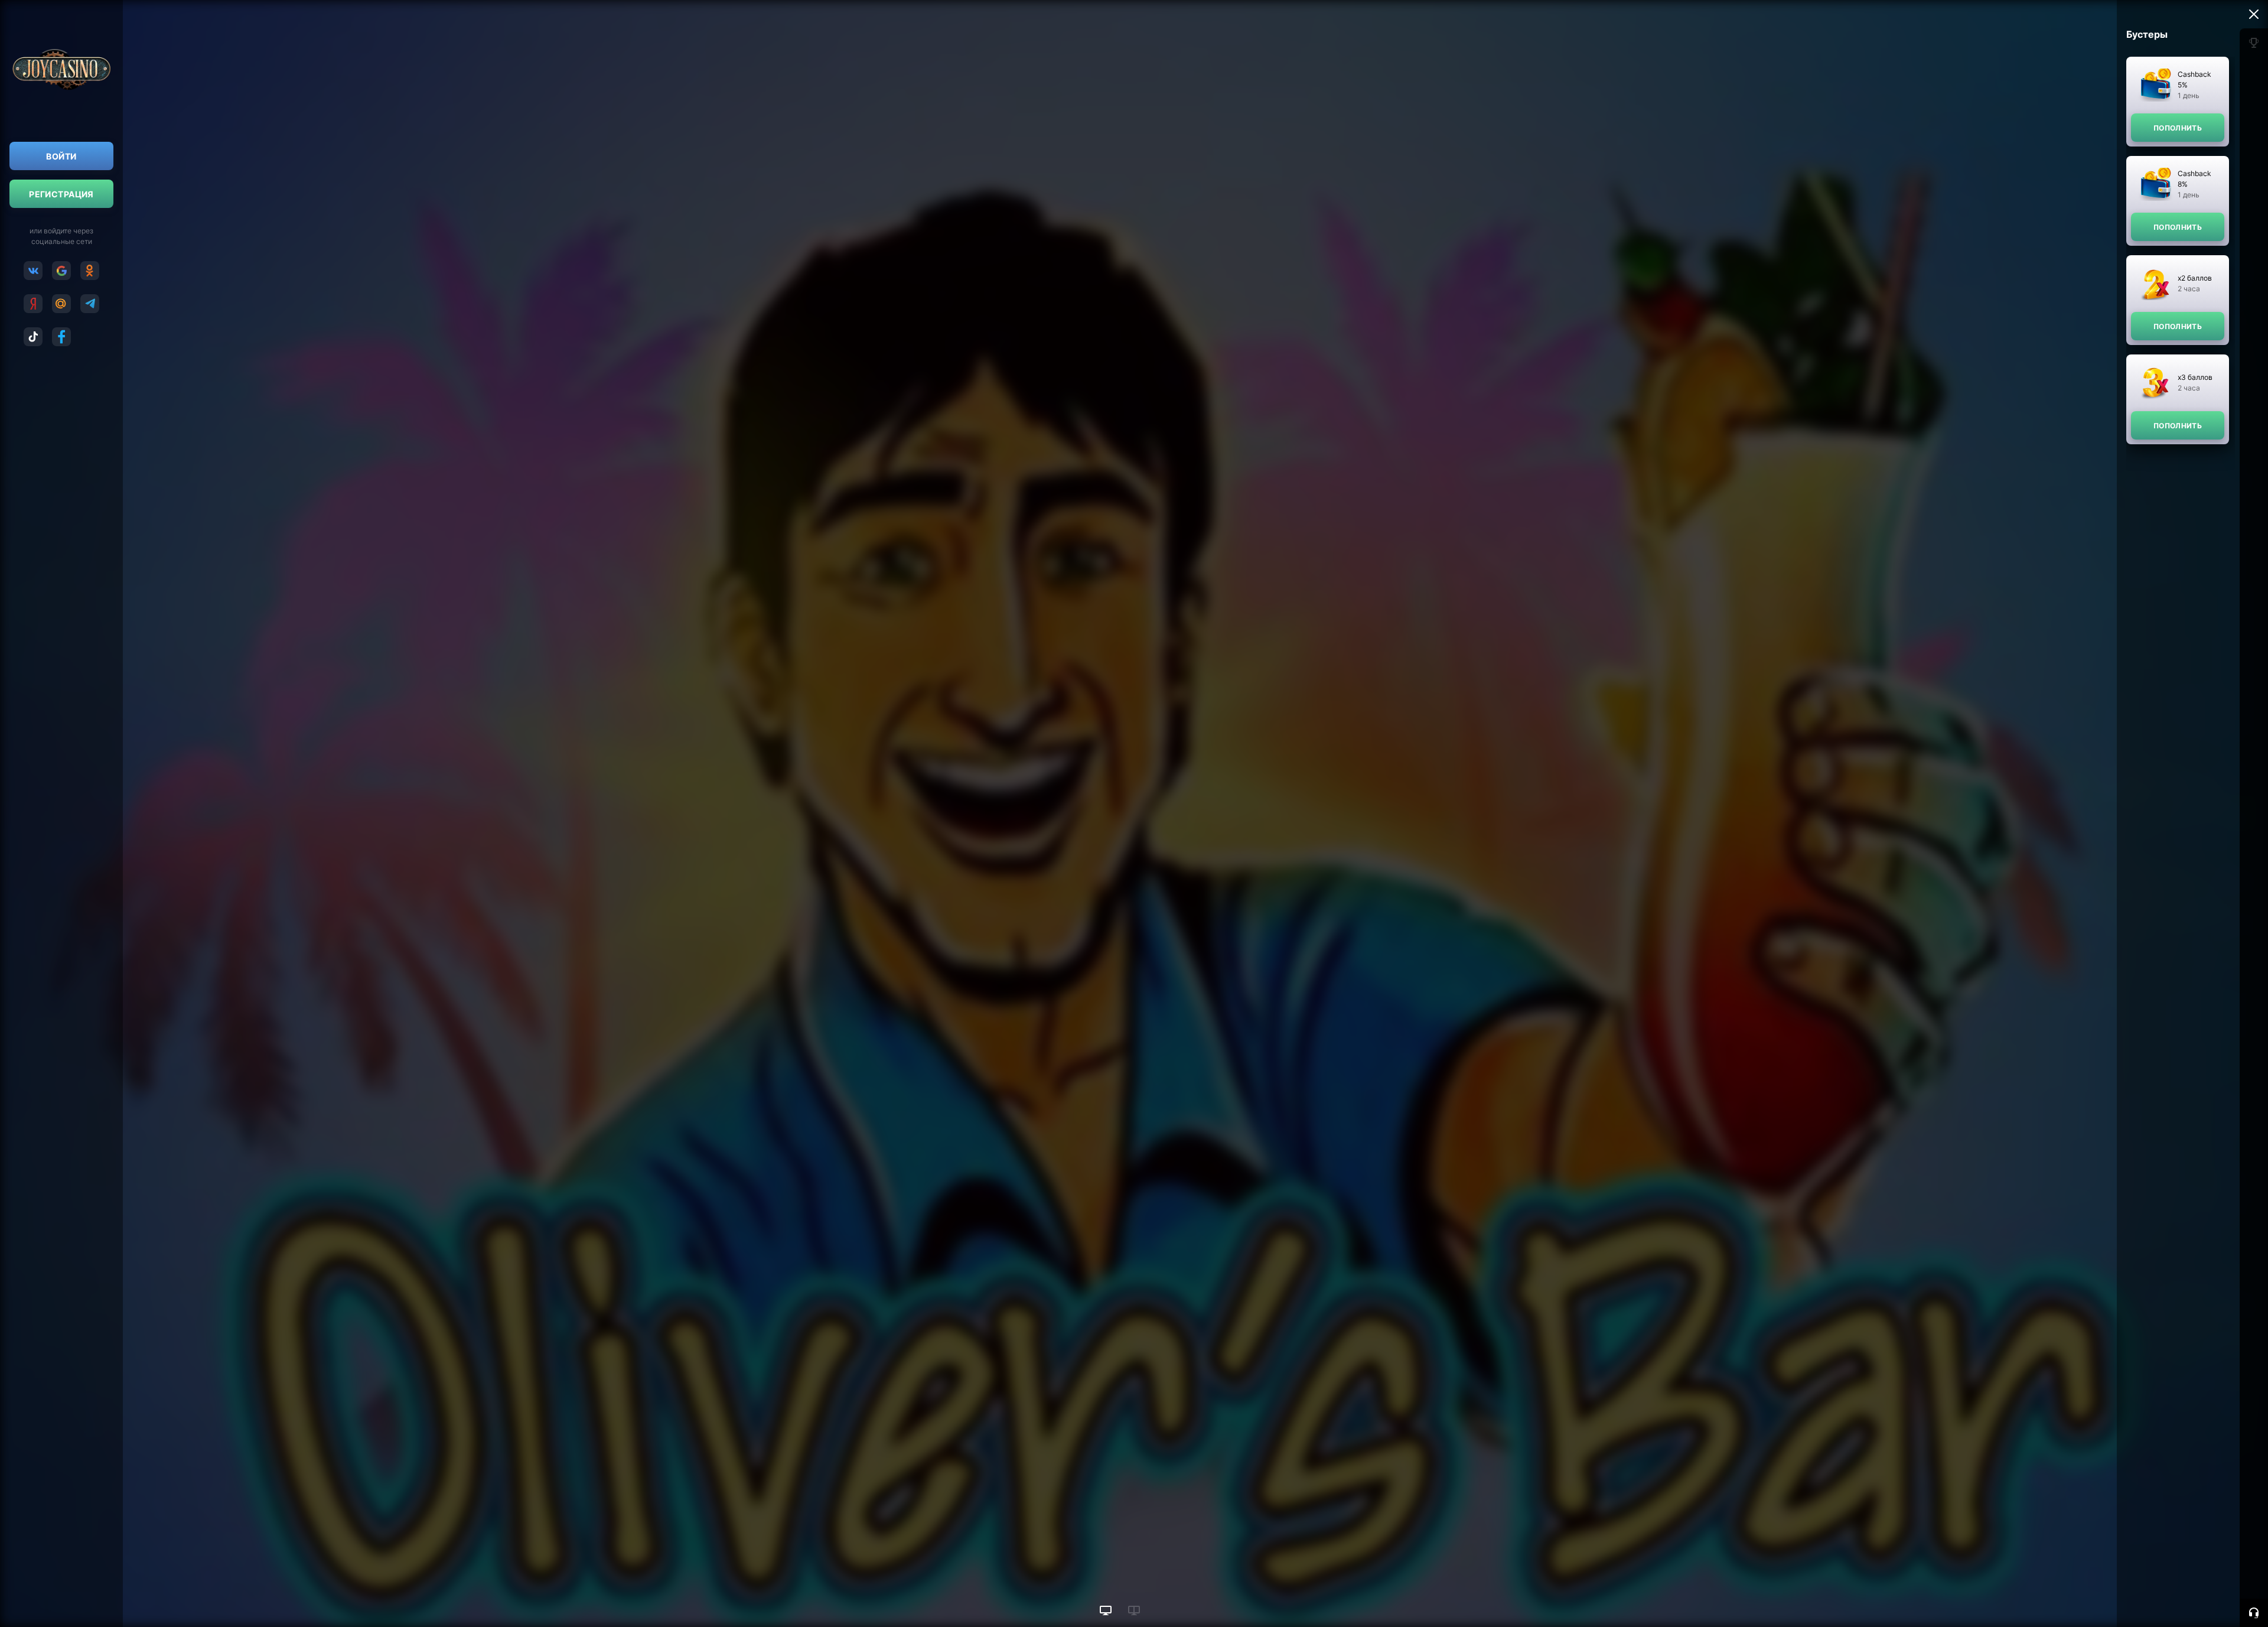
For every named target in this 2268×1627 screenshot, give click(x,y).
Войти (61, 156)
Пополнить (2178, 128)
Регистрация (61, 194)
